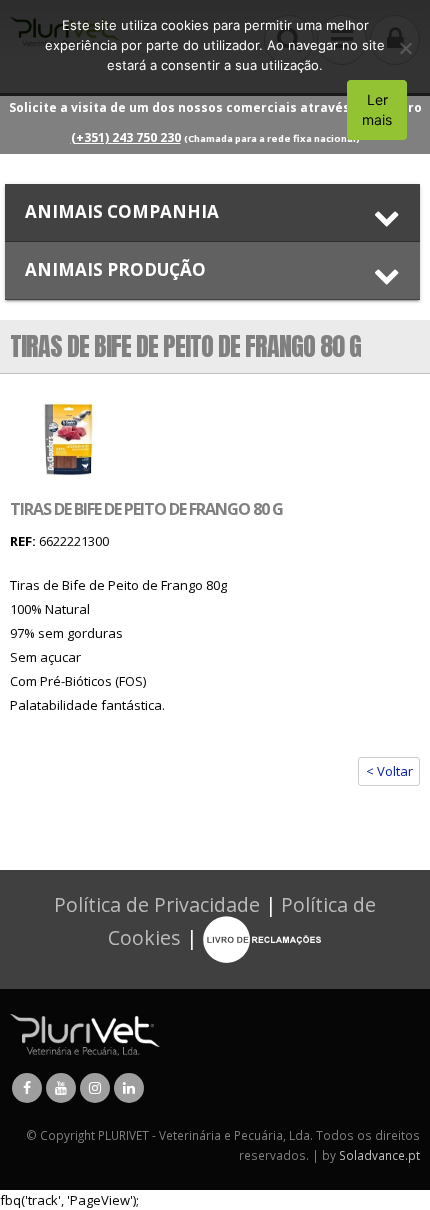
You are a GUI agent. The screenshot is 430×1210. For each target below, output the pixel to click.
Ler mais (377, 109)
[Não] (405, 48)
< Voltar (389, 771)
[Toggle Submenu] (212, 212)
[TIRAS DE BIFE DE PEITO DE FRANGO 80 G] (68, 438)
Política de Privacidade (157, 904)
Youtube (61, 1088)
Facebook (27, 1088)
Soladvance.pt (379, 1155)
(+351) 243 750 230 (126, 137)
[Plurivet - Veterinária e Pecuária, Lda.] (85, 1033)
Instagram (95, 1088)
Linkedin (129, 1088)
